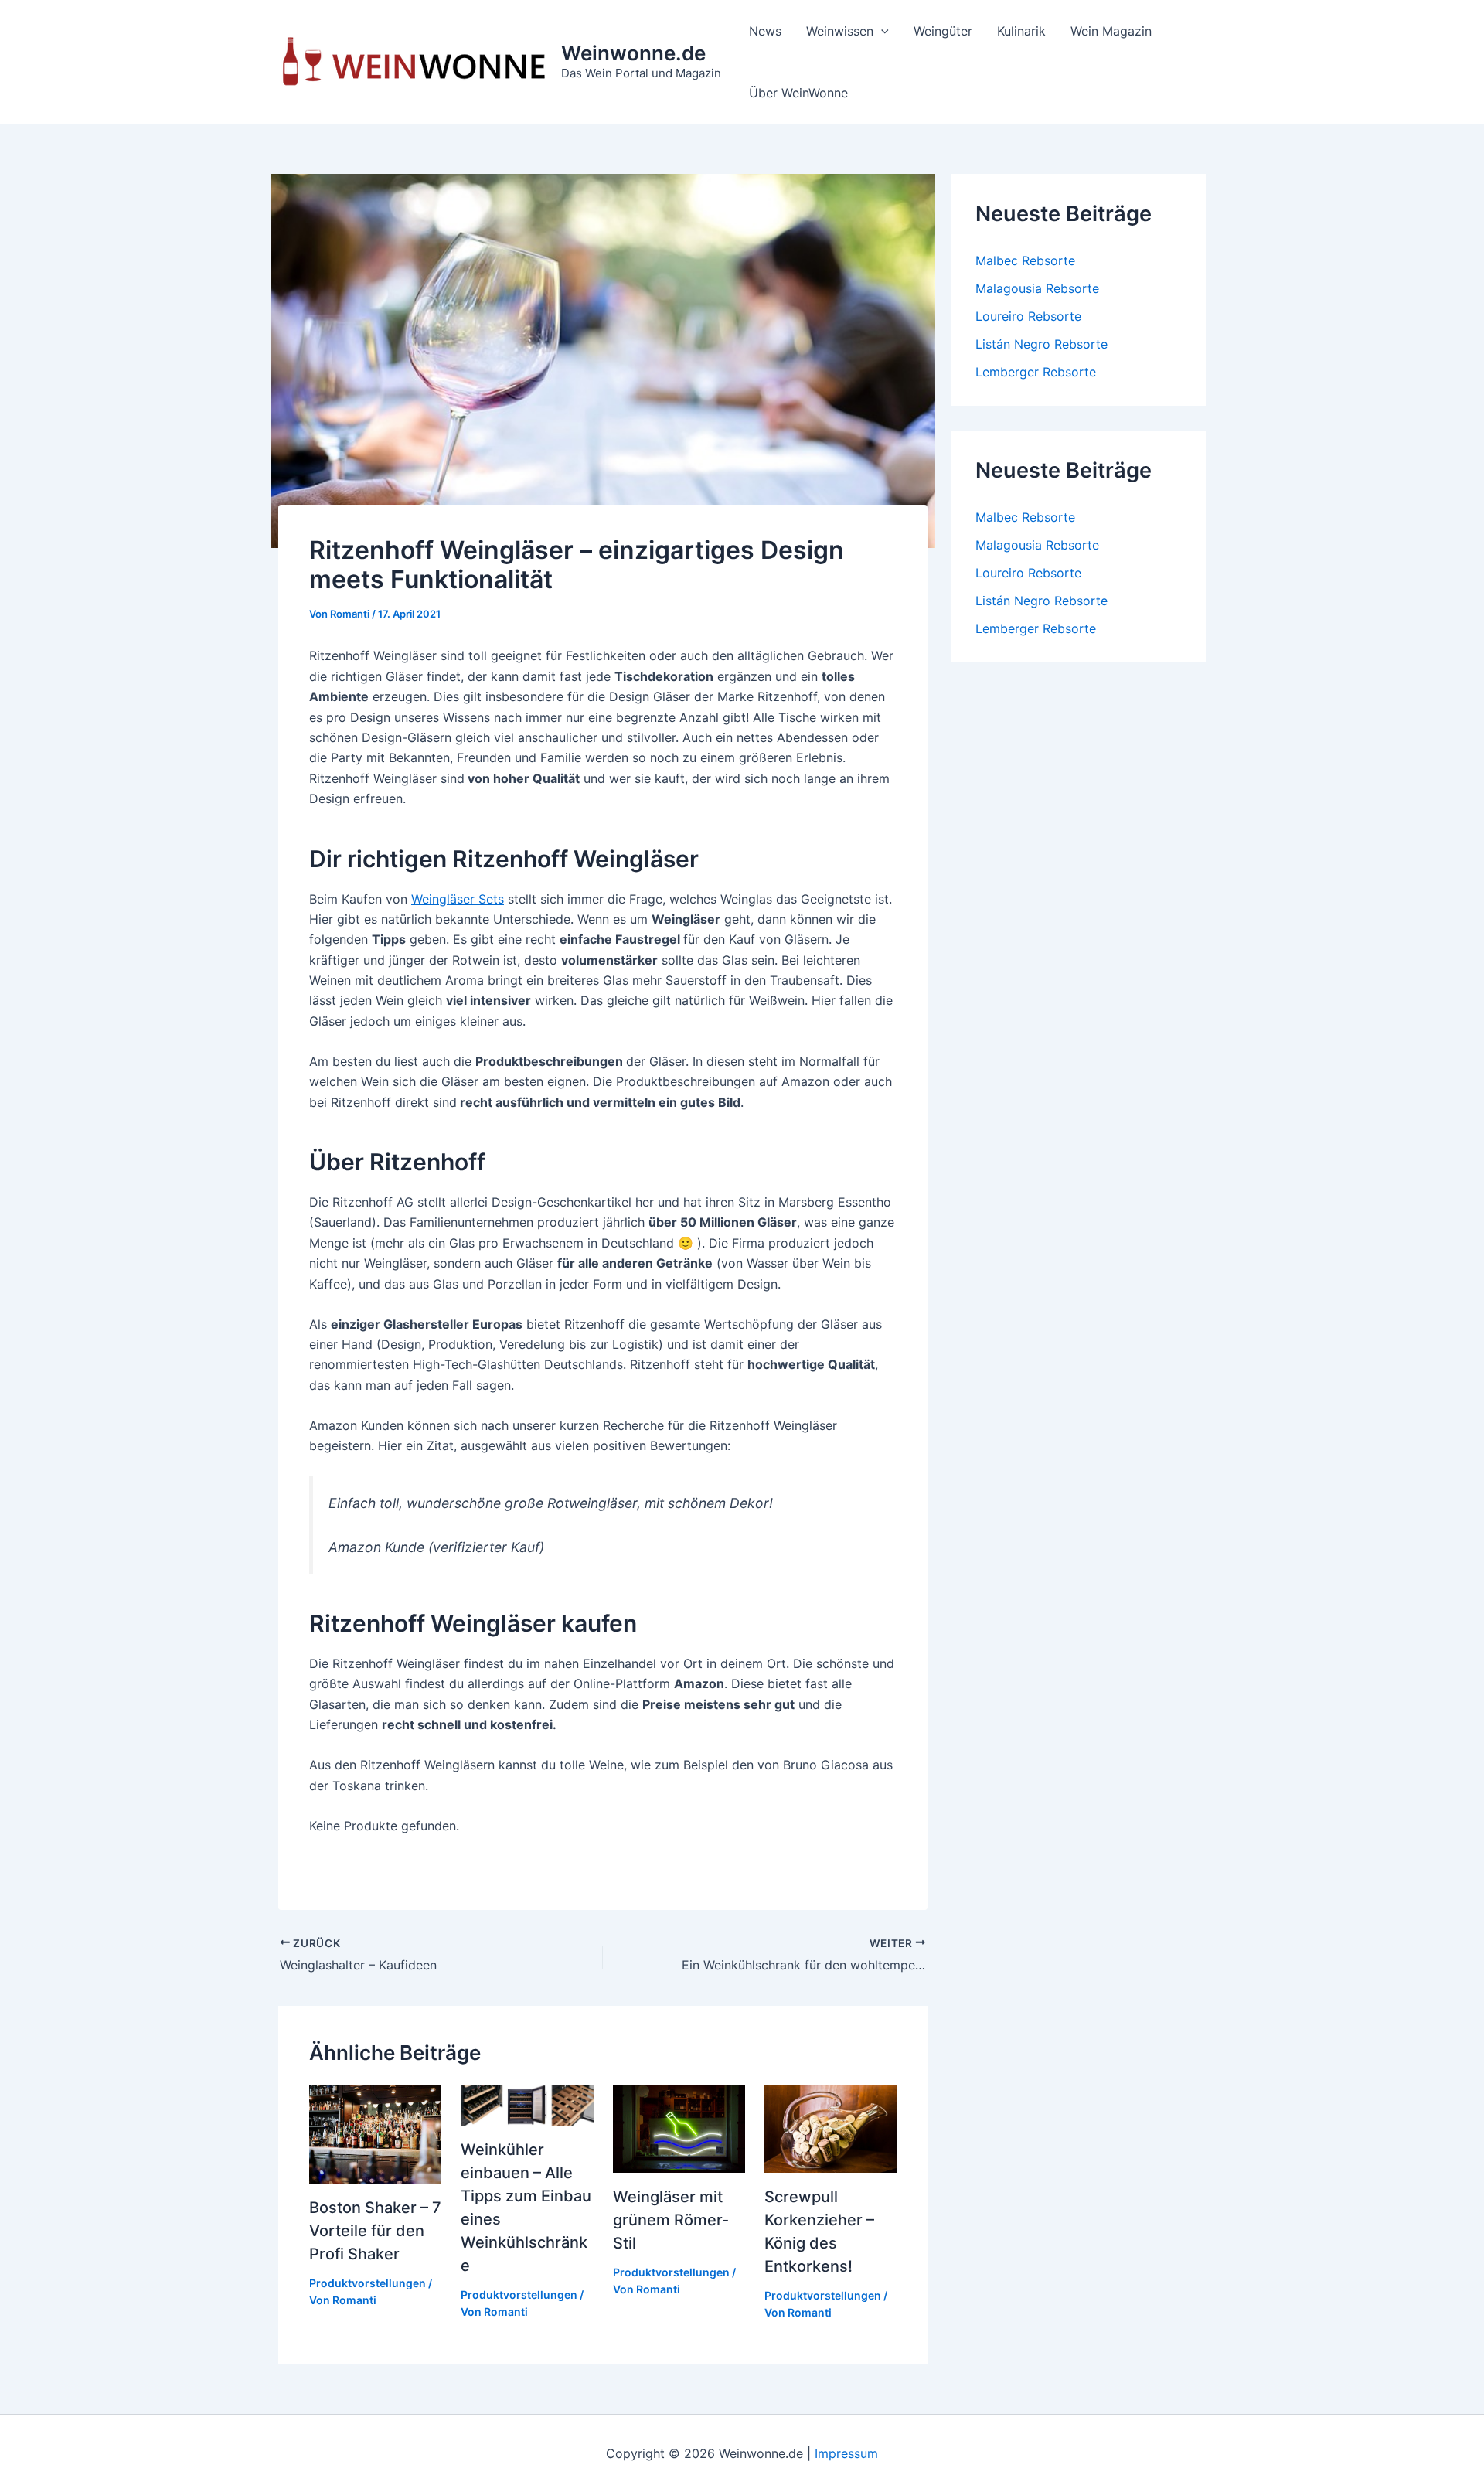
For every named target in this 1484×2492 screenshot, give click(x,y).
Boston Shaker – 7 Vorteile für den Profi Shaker (375, 2231)
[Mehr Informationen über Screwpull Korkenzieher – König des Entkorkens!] (830, 2127)
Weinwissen (840, 31)
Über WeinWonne (798, 93)
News (765, 31)
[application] (881, 31)
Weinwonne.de (633, 53)
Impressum (846, 2453)
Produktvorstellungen (368, 2283)
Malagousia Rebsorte (1037, 288)
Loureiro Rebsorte (1028, 316)
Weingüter (943, 31)
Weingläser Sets (458, 899)
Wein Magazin (1111, 31)
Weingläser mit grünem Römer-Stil (671, 2220)
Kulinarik (1021, 31)
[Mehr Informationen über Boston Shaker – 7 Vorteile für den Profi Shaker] (375, 2133)
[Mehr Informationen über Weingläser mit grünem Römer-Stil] (679, 2127)
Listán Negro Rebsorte (1042, 344)
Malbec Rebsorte (1025, 260)
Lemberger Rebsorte (1036, 372)
